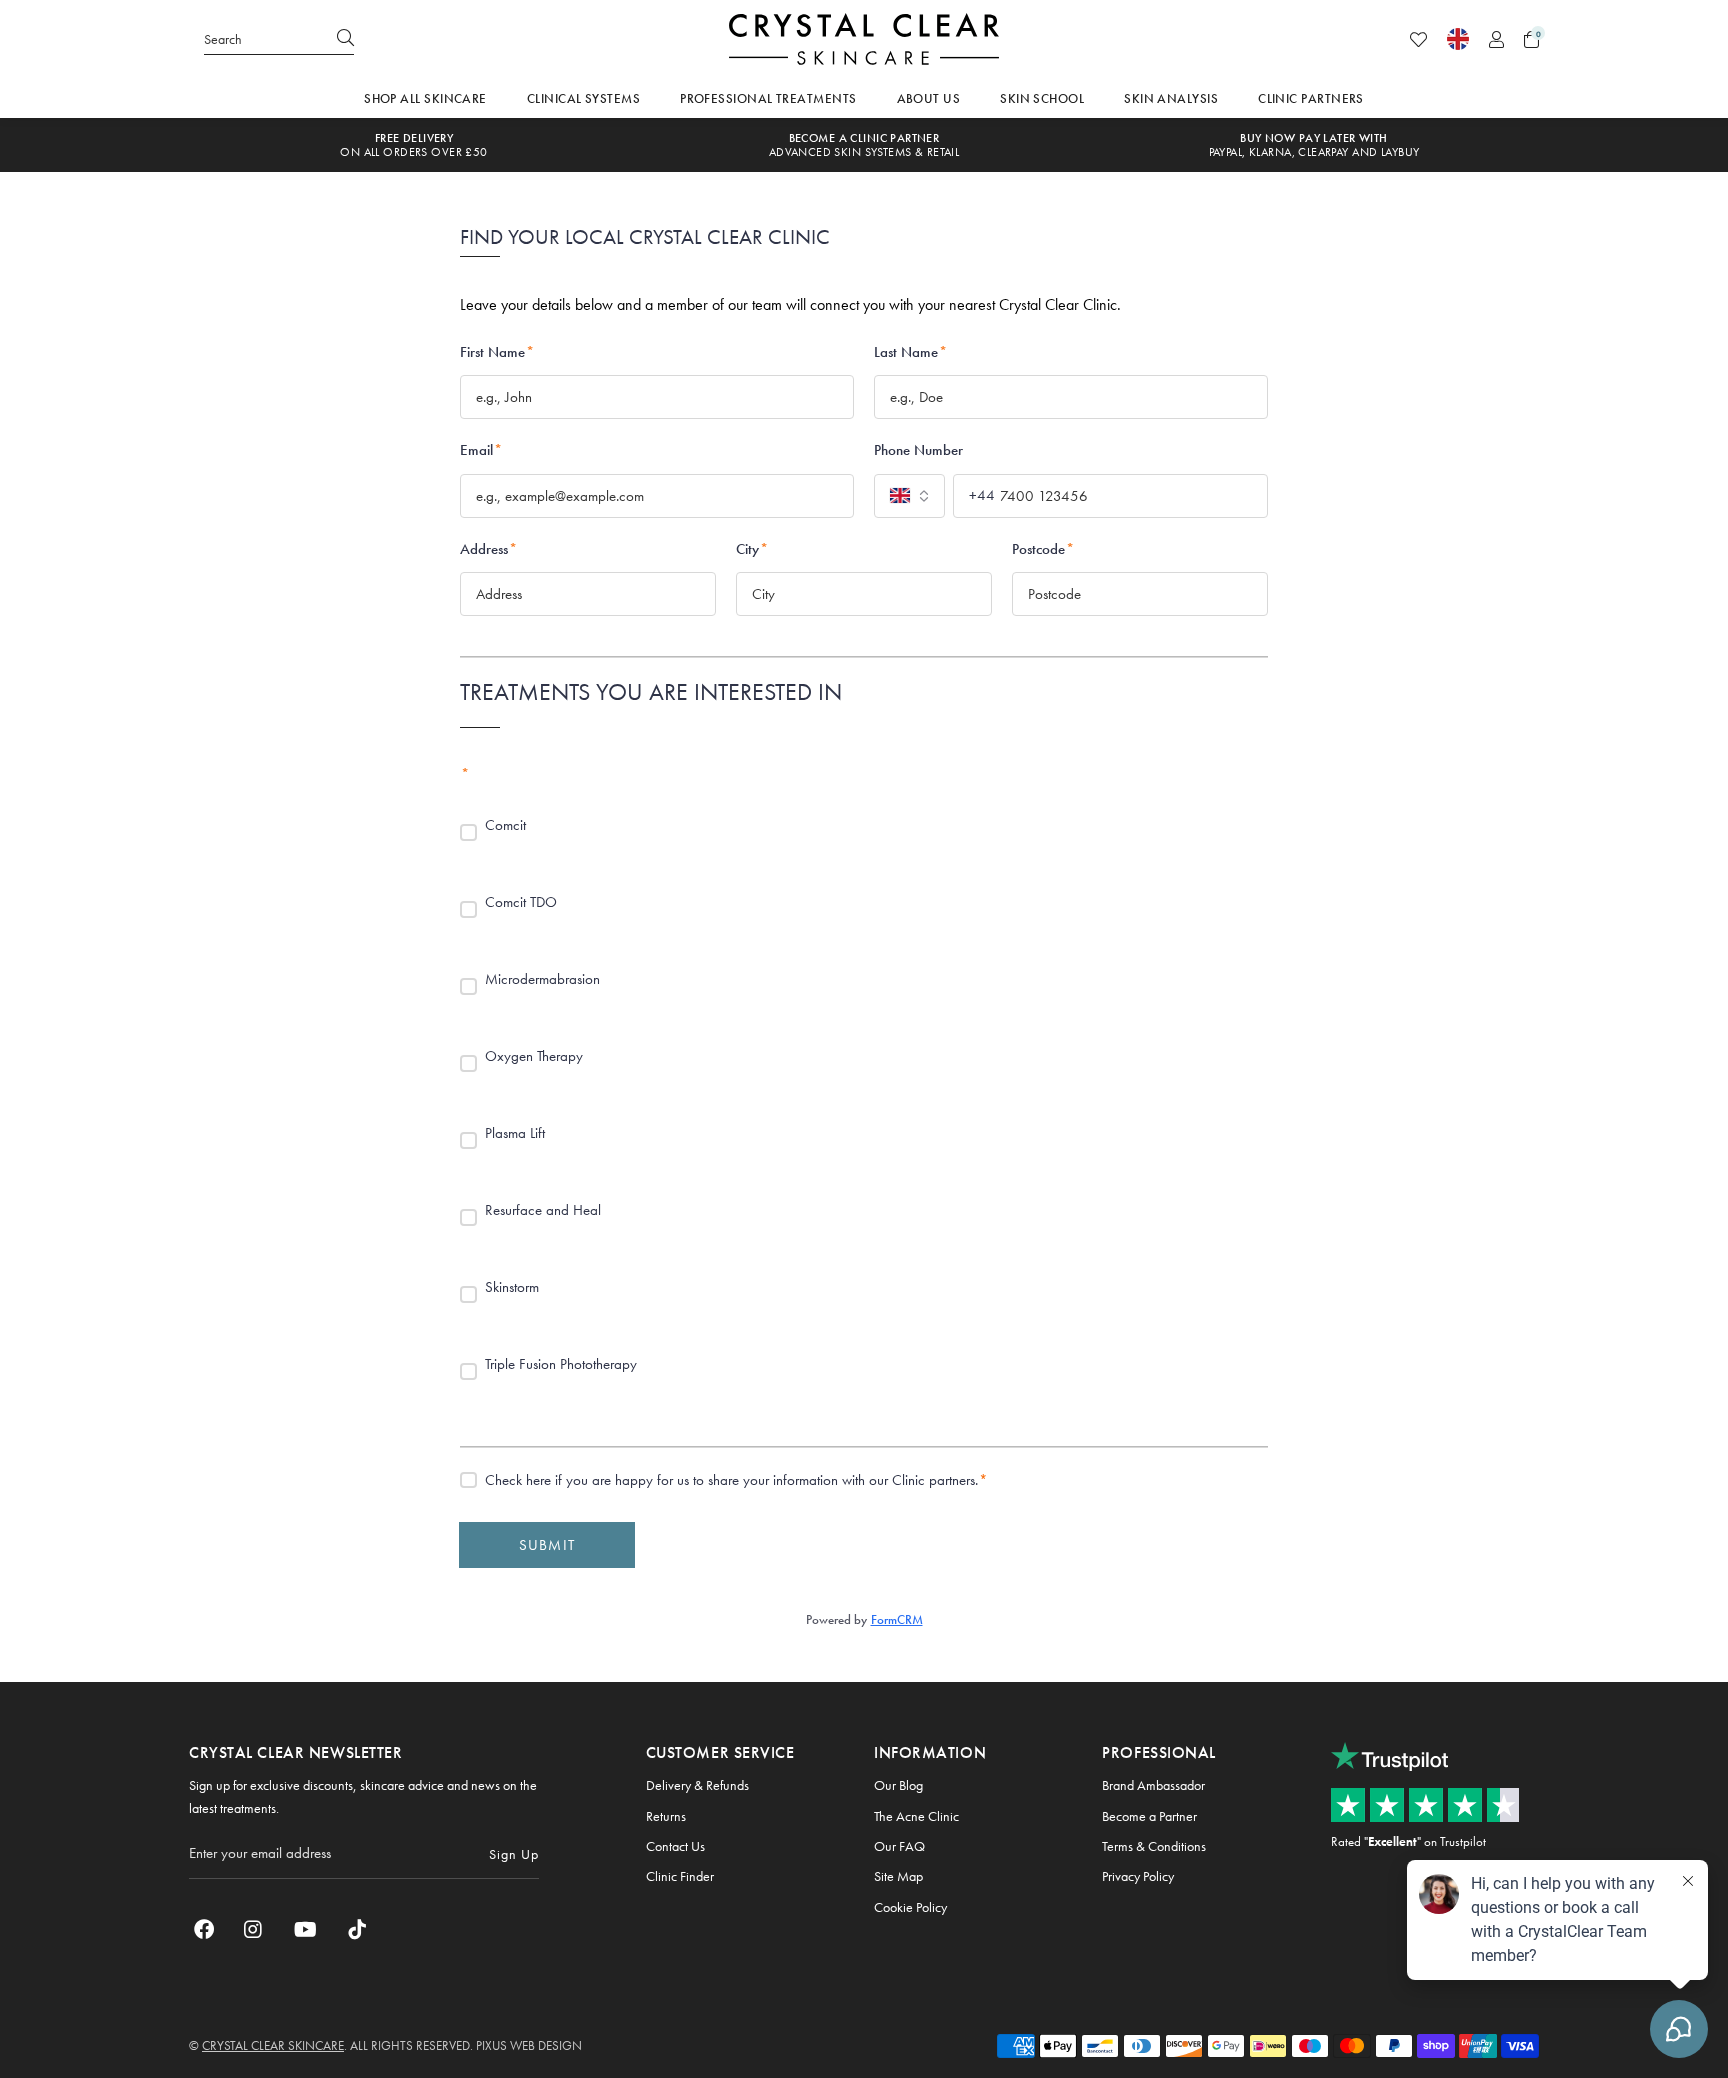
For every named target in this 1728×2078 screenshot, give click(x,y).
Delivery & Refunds (697, 1785)
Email (481, 450)
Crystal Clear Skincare (864, 39)
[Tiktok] (357, 1929)
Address (488, 549)
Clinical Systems (583, 98)
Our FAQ (899, 1846)
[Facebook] (204, 1929)
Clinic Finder (680, 1876)
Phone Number (918, 450)
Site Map (898, 1876)
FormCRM (897, 1619)
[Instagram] (254, 1929)
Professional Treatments (768, 98)
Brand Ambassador (1153, 1785)
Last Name (910, 352)
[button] (1531, 39)
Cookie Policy (910, 1907)
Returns (666, 1816)
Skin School (1042, 98)
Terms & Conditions (1154, 1846)
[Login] (1496, 39)
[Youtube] (305, 1929)
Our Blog (898, 1785)
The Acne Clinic (916, 1816)
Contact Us (675, 1846)
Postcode (1043, 549)
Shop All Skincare (425, 98)
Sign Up (514, 1854)
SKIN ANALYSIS (1171, 98)
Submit (547, 1545)
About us (929, 98)
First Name (497, 352)
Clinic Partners (1311, 98)
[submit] (345, 39)
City (752, 549)
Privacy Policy (1138, 1876)
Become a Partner (1149, 1816)
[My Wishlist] (1418, 39)
